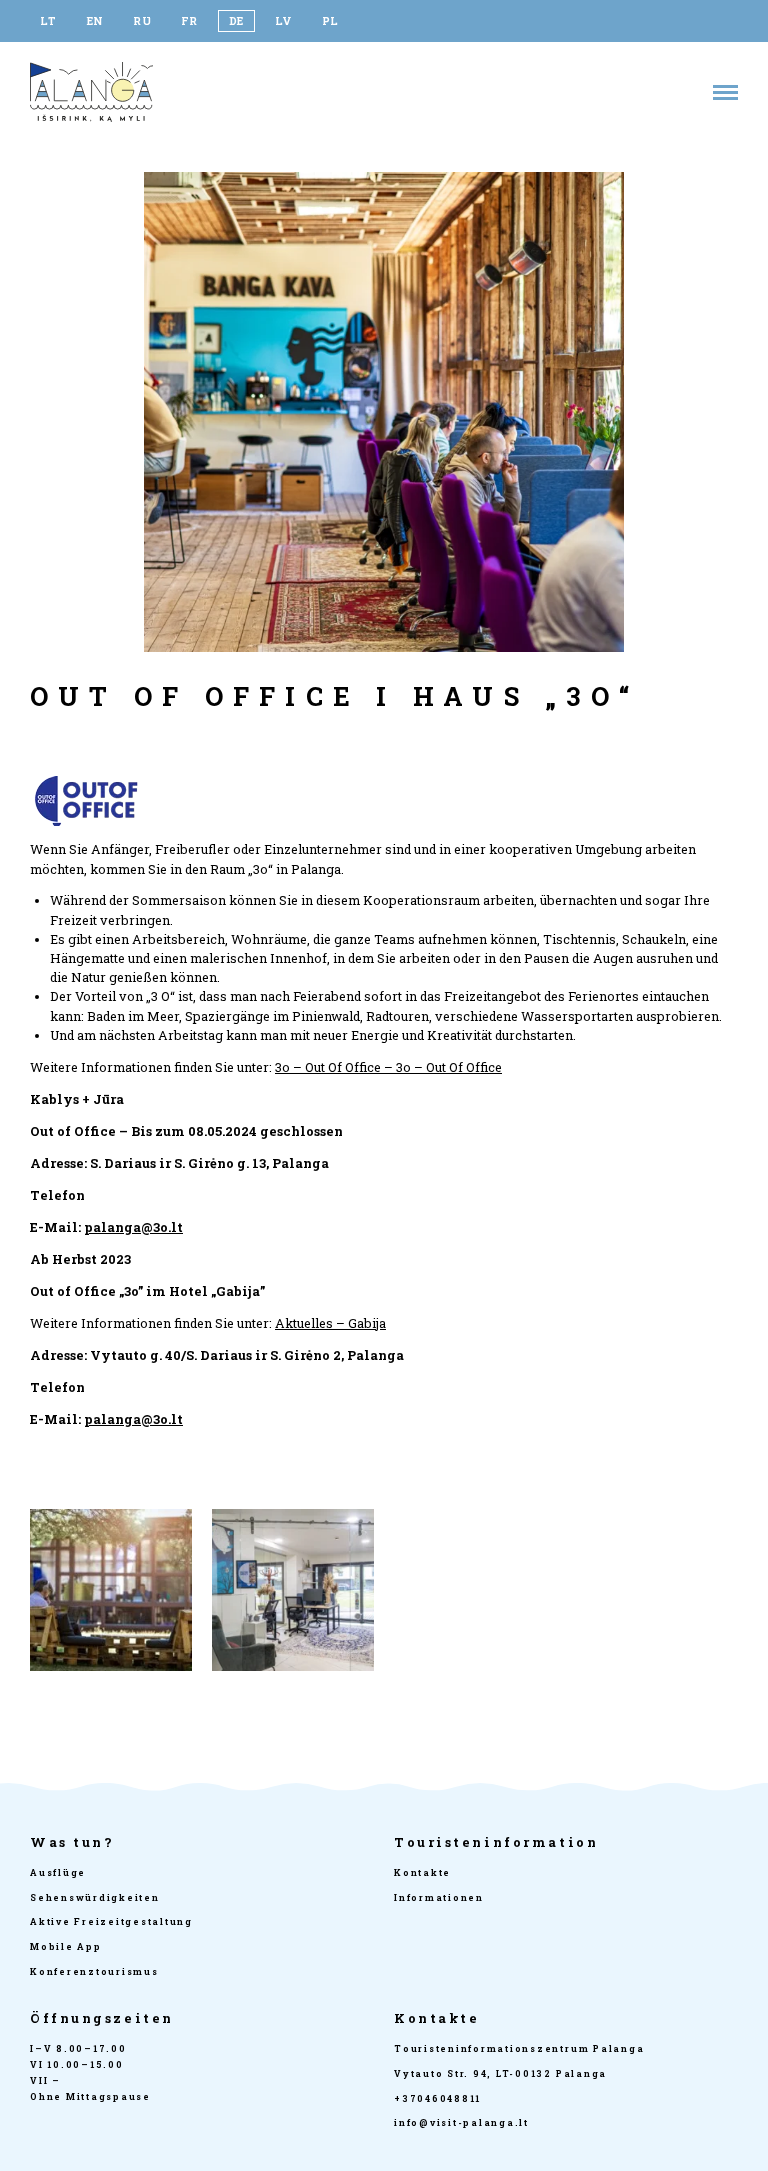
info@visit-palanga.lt (461, 2122)
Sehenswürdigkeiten (95, 1897)
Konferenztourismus (94, 1971)
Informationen (439, 1897)
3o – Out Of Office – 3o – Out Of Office (388, 1067)
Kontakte (422, 1872)
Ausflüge (58, 1872)
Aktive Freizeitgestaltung (111, 1921)
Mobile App (66, 1946)
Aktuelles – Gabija (330, 1323)
